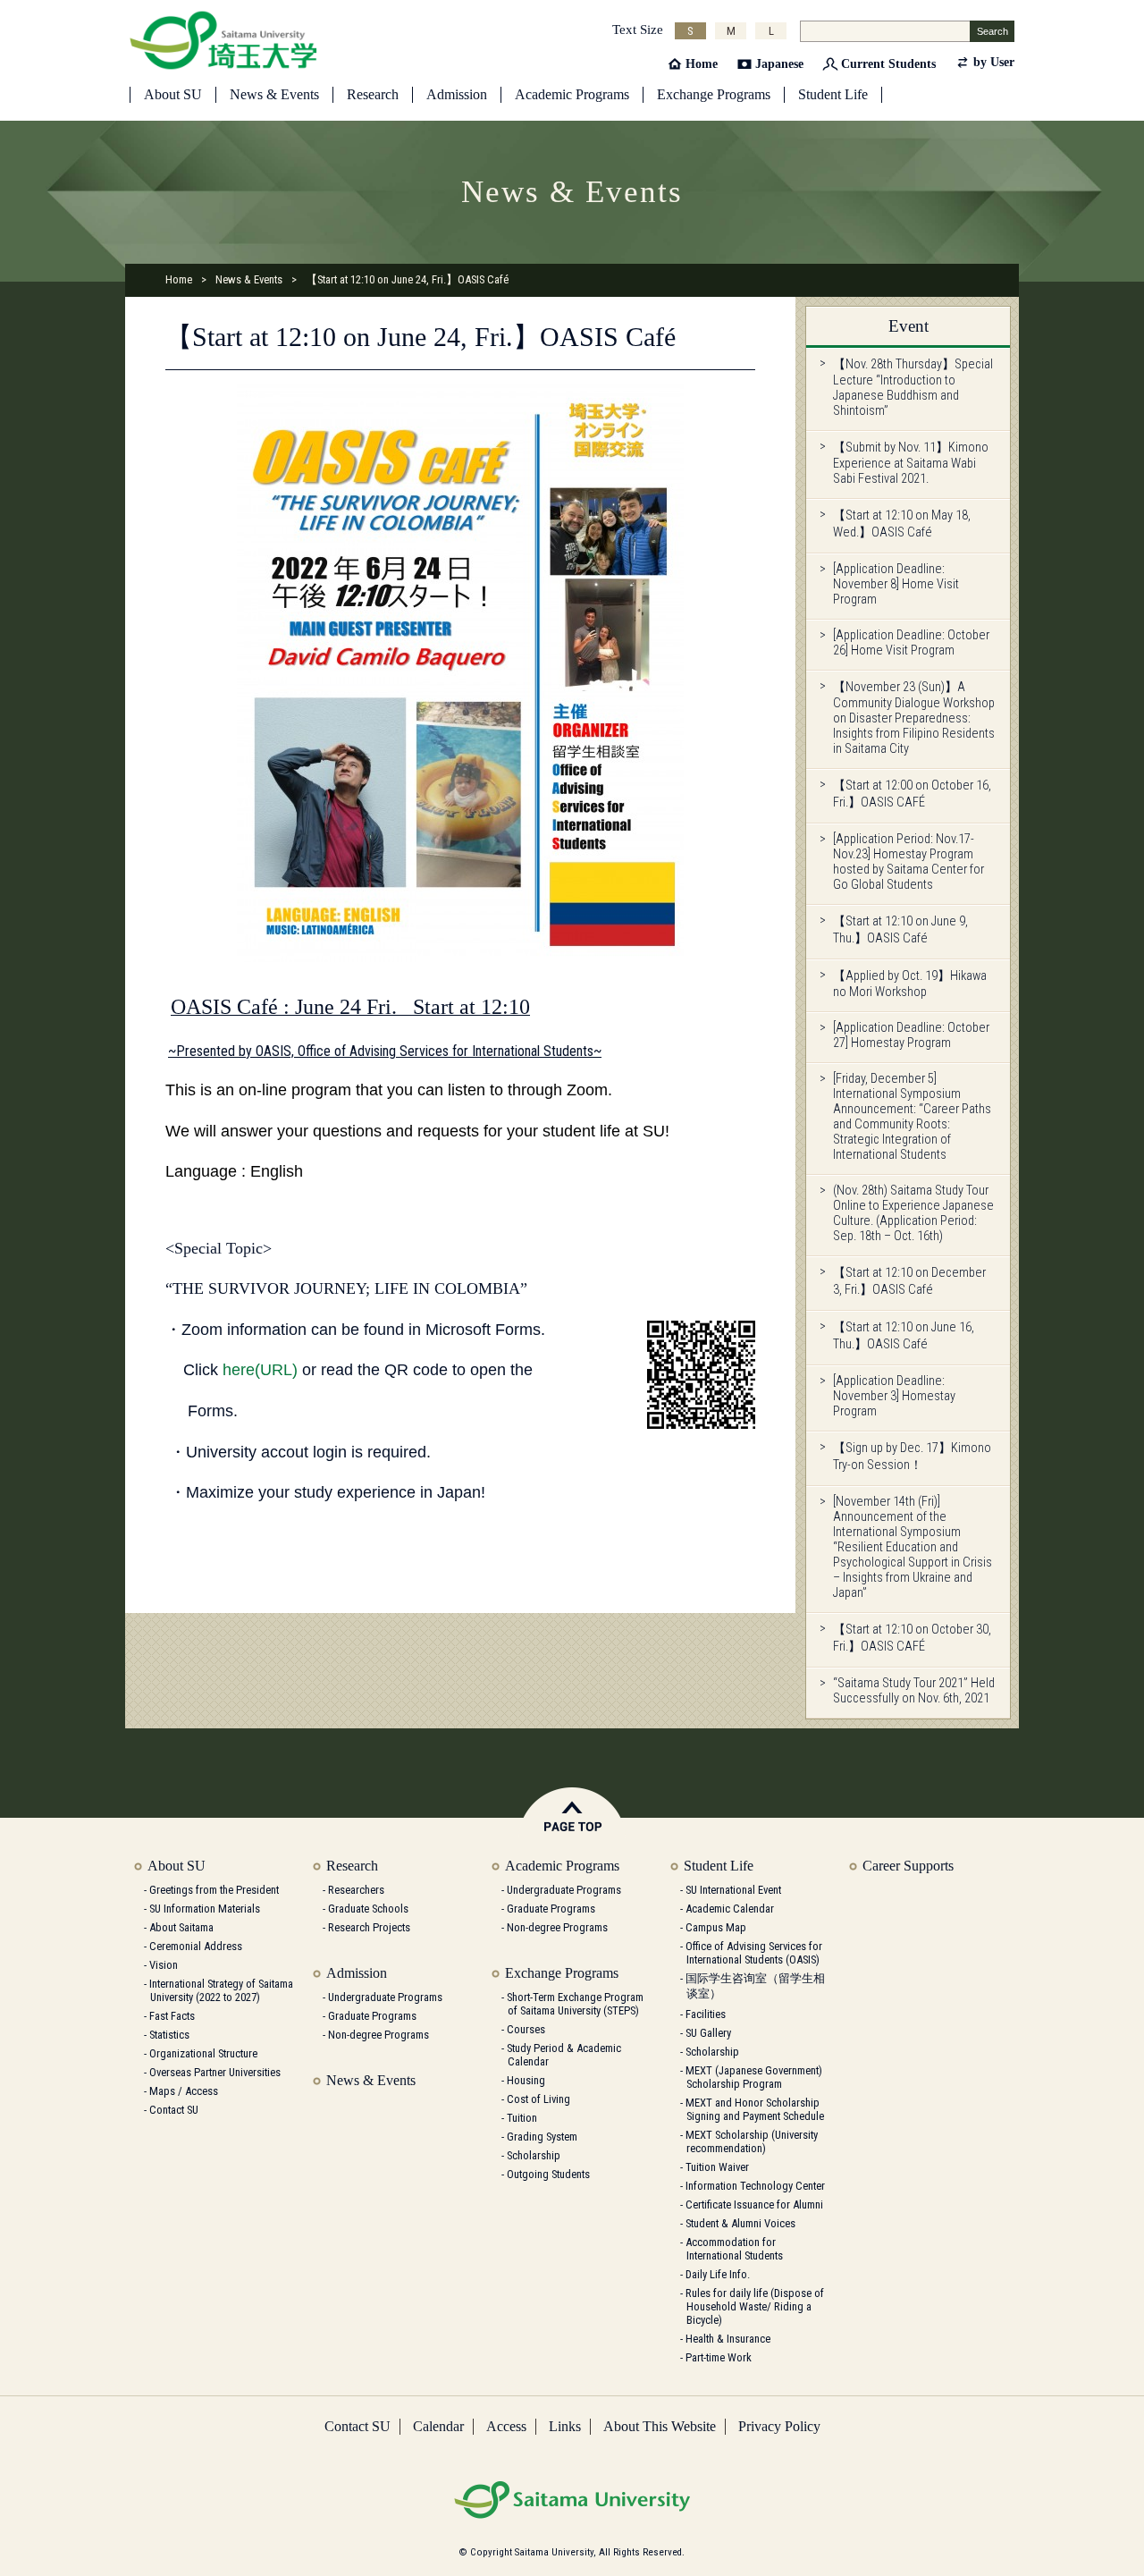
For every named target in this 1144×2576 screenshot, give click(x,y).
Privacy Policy (779, 2426)
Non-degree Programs (379, 2035)
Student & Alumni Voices (740, 2223)
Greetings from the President (214, 1890)
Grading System (542, 2137)
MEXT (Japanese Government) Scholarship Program (754, 2077)
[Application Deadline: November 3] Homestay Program (894, 1396)
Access (506, 2426)
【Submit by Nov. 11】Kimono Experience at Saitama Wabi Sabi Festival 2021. (911, 463)
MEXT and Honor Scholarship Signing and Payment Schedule (755, 2109)
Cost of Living (538, 2099)
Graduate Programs (372, 2016)
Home (702, 64)
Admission (457, 94)
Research (373, 94)
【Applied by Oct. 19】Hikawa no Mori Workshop (910, 984)
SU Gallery (708, 2033)
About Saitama (181, 1927)
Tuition (522, 2118)
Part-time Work (719, 2357)
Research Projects (369, 1927)
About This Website (660, 2426)
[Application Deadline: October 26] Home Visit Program (911, 643)
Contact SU (174, 2110)
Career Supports (908, 1866)
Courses (526, 2029)
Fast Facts (172, 2016)
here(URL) (260, 1370)
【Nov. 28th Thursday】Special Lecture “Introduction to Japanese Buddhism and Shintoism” (913, 388)
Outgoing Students (548, 2174)
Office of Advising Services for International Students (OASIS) (754, 1953)
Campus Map (716, 1927)
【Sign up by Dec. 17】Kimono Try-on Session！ (912, 1457)
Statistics (169, 2035)
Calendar (438, 2426)
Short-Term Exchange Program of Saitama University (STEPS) (575, 2004)
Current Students (888, 64)
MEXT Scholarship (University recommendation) (752, 2141)
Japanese (779, 64)
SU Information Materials (205, 1909)
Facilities (706, 2014)
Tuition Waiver (717, 2167)
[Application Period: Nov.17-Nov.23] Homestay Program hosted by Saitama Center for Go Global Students (908, 862)
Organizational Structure (203, 2053)
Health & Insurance (728, 2339)
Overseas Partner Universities (215, 2072)
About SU (173, 94)
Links (565, 2426)
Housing (526, 2080)
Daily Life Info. (718, 2274)
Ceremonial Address (196, 1946)
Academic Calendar (730, 1909)
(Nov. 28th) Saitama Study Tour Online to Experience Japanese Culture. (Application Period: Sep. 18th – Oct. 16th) (913, 1213)
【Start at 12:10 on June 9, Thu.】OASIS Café (900, 930)
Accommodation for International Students (734, 2249)
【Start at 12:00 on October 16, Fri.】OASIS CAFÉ (912, 794)
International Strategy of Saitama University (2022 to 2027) (221, 1990)
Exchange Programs (714, 94)
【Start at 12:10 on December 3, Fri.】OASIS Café (909, 1281)
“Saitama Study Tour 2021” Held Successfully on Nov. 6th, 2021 (914, 1691)
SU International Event (733, 1890)
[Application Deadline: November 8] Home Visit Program (896, 584)
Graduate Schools (368, 1909)
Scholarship (534, 2155)
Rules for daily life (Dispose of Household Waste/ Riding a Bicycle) (755, 2306)
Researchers (356, 1890)
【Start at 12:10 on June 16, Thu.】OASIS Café (904, 1336)
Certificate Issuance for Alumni (754, 2204)
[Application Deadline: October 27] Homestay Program (911, 1035)
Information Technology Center (755, 2186)
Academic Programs (572, 94)
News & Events (274, 94)
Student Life (833, 94)
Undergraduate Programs (385, 1997)
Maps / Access (184, 2091)
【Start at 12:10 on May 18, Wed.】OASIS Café (902, 524)
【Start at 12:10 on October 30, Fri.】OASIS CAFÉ (912, 1638)
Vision (164, 1965)
